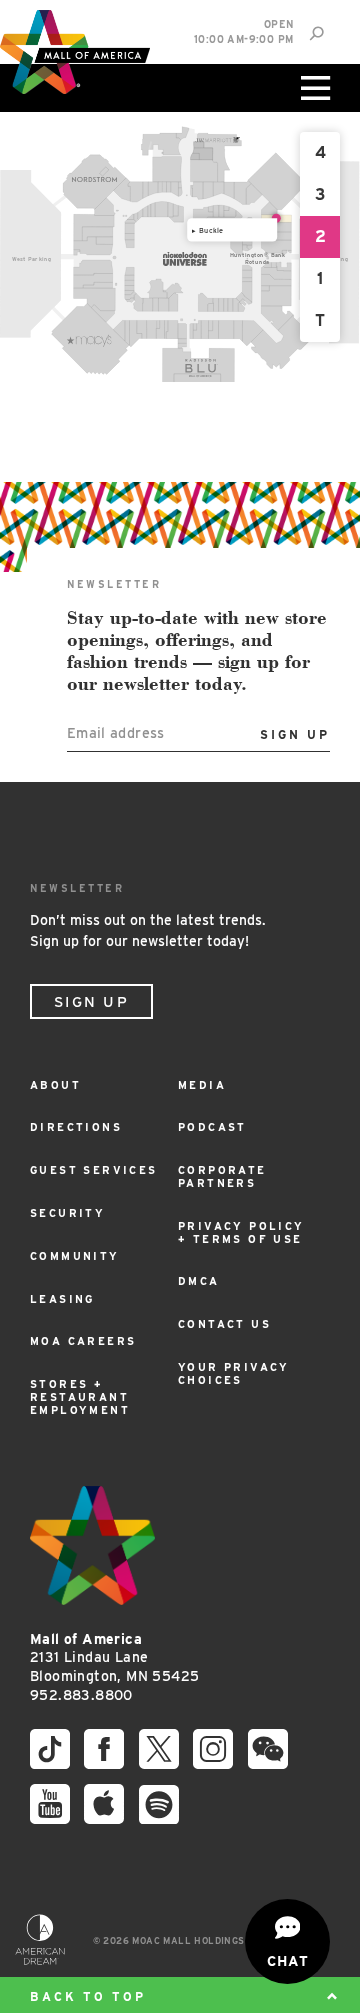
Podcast (212, 1127)
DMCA (199, 1281)
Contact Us (224, 1324)
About (55, 1085)
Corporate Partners (222, 1177)
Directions (76, 1127)
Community (75, 1256)
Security (67, 1213)
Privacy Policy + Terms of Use (241, 1233)
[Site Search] (316, 33)
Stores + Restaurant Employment (80, 1397)
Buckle (211, 229)
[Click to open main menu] (313, 88)
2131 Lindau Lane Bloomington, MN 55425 (114, 1657)
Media (202, 1085)
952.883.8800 (81, 1695)
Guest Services (94, 1170)
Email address (116, 732)
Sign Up (91, 1002)
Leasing (62, 1299)
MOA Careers (83, 1341)
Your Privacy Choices (234, 1374)
